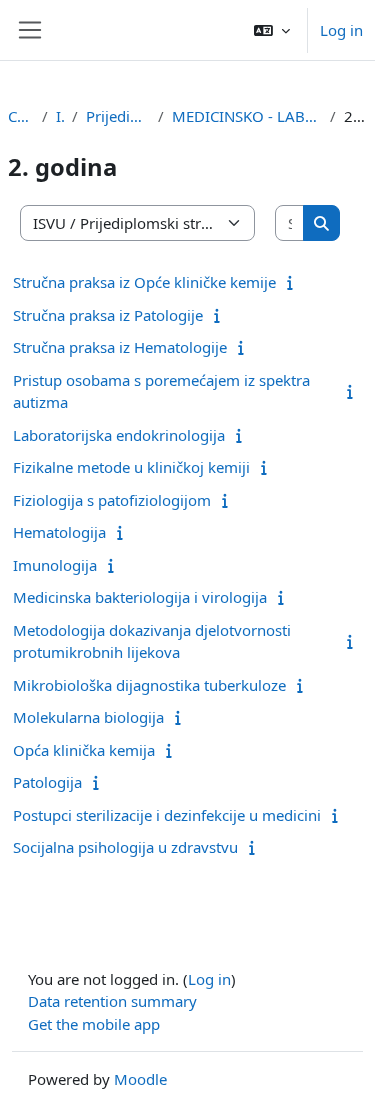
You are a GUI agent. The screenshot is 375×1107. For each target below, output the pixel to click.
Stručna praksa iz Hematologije (120, 347)
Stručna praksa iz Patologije (108, 315)
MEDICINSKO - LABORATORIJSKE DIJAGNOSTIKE (247, 116)
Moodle (140, 1079)
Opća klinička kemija (84, 750)
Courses (21, 116)
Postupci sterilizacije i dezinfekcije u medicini (167, 815)
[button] (272, 30)
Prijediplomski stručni (118, 116)
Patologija (47, 782)
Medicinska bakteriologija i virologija (140, 597)
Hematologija (59, 532)
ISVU (60, 116)
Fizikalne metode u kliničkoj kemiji (131, 467)
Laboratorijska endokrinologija (119, 435)
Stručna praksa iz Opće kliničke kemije (144, 282)
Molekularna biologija (88, 717)
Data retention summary (112, 1001)
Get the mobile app (94, 1024)
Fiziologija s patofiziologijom (112, 500)
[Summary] (294, 282)
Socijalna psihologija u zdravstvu (125, 847)
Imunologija (55, 565)
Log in (341, 30)
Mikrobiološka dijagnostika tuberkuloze (149, 685)
